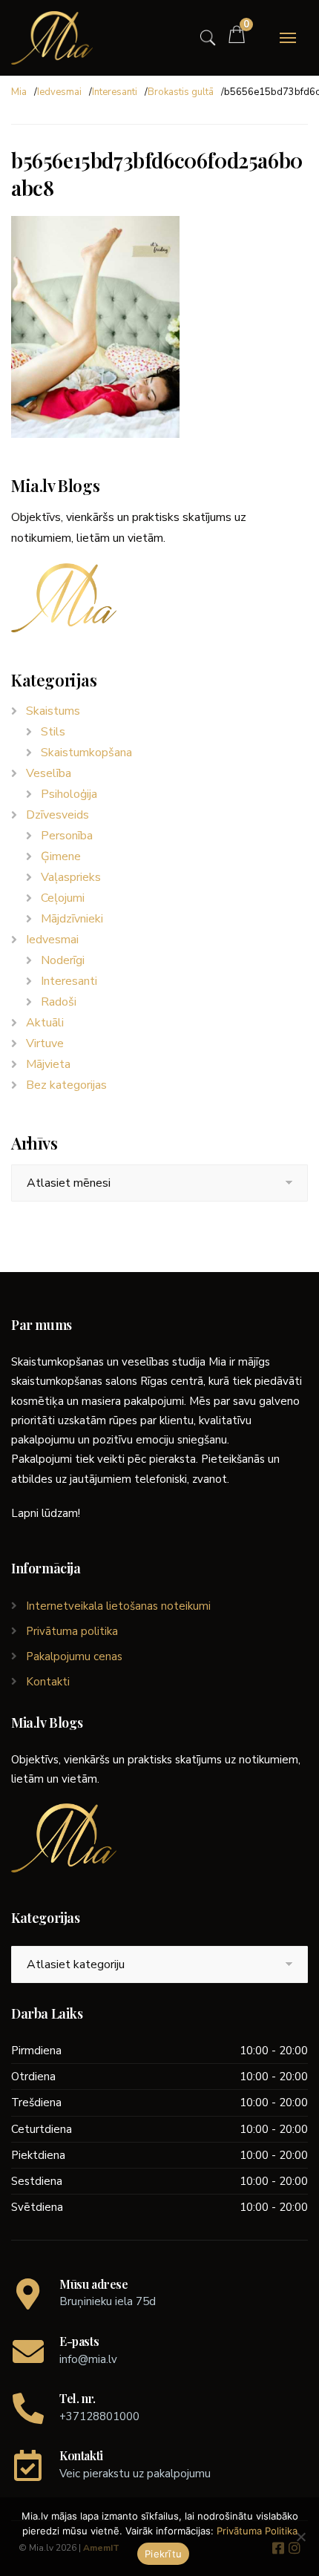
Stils (53, 732)
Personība (67, 836)
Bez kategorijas (66, 1085)
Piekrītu (163, 2554)
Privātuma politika (72, 1631)
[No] (300, 2537)
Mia (19, 92)
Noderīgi (63, 960)
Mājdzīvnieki (72, 919)
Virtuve (45, 1043)
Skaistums (53, 711)
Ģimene (61, 856)
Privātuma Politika (257, 2531)
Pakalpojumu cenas (74, 1656)
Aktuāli (45, 1023)
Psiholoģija (69, 794)
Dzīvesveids (57, 815)
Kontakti (48, 1682)
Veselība (49, 773)
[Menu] (288, 38)
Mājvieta (48, 1064)
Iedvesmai (59, 92)
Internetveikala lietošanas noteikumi (118, 1606)
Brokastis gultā (181, 92)
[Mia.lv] (52, 38)
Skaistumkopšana (86, 753)
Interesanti (115, 92)
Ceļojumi (63, 898)
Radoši (59, 1002)
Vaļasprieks (71, 877)
